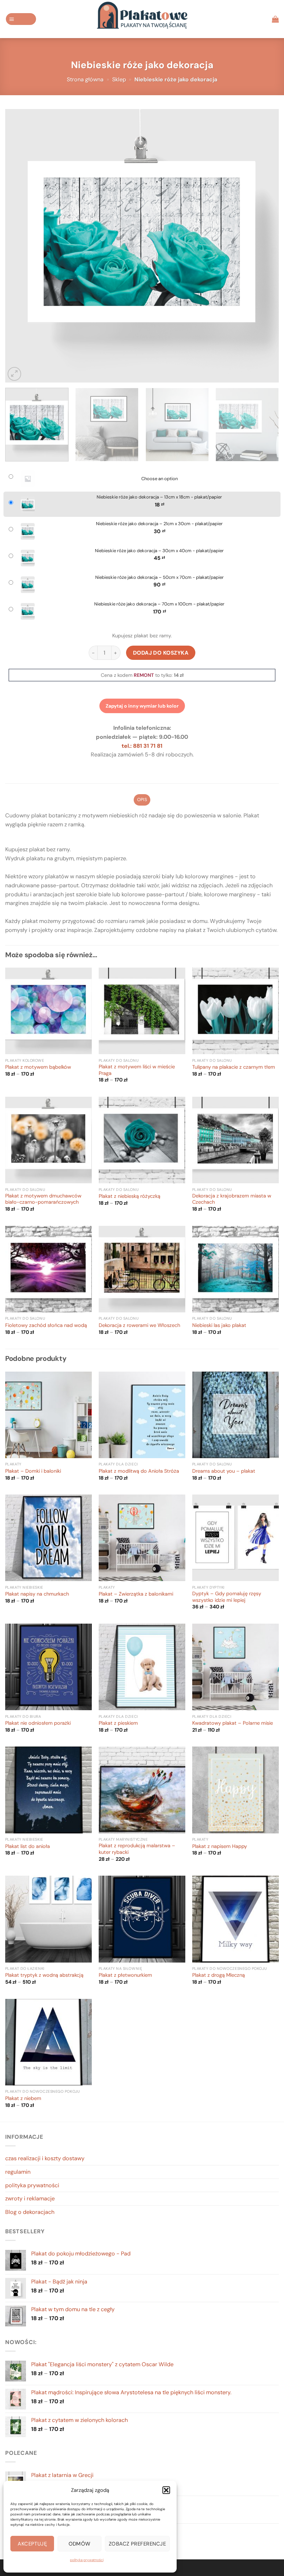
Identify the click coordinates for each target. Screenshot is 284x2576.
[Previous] (19, 246)
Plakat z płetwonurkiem (125, 1975)
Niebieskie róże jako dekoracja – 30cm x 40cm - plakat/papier (159, 551)
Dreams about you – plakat (224, 1471)
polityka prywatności (87, 2560)
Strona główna (85, 79)
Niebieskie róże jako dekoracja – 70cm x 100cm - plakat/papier (159, 604)
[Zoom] (14, 374)
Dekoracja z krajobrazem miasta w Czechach (232, 1199)
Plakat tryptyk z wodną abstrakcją (44, 1975)
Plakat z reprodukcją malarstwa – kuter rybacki (137, 1849)
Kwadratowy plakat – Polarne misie (233, 1723)
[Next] (265, 246)
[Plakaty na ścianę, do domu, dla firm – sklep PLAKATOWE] (142, 19)
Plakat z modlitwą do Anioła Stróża (139, 1471)
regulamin (18, 2172)
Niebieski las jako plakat (219, 1326)
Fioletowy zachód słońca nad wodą (46, 1326)
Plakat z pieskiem (118, 1723)
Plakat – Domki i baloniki (33, 1471)
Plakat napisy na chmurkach (37, 1594)
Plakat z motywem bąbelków (38, 1067)
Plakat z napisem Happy (220, 1847)
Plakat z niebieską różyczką (130, 1196)
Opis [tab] (142, 800)
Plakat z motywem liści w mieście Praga (137, 1070)
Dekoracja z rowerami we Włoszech (139, 1326)
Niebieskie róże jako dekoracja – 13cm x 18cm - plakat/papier (159, 497)
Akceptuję (32, 2544)
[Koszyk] (275, 19)
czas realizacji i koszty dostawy (45, 2158)
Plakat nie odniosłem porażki (38, 1723)
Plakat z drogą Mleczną (219, 1975)
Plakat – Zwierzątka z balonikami (136, 1594)
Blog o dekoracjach (30, 2212)
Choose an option (159, 479)
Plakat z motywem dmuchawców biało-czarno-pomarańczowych (43, 1199)
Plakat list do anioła (28, 1847)
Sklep (119, 79)
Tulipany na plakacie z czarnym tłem (234, 1067)
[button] (166, 2490)
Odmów (80, 2544)
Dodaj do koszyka (161, 653)
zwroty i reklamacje (30, 2198)
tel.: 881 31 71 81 (142, 746)
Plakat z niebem (23, 2099)
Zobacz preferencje (137, 2544)
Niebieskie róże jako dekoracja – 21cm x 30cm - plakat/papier (159, 524)
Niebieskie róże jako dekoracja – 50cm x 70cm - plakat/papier (159, 577)
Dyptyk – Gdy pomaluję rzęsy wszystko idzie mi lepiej (227, 1597)
